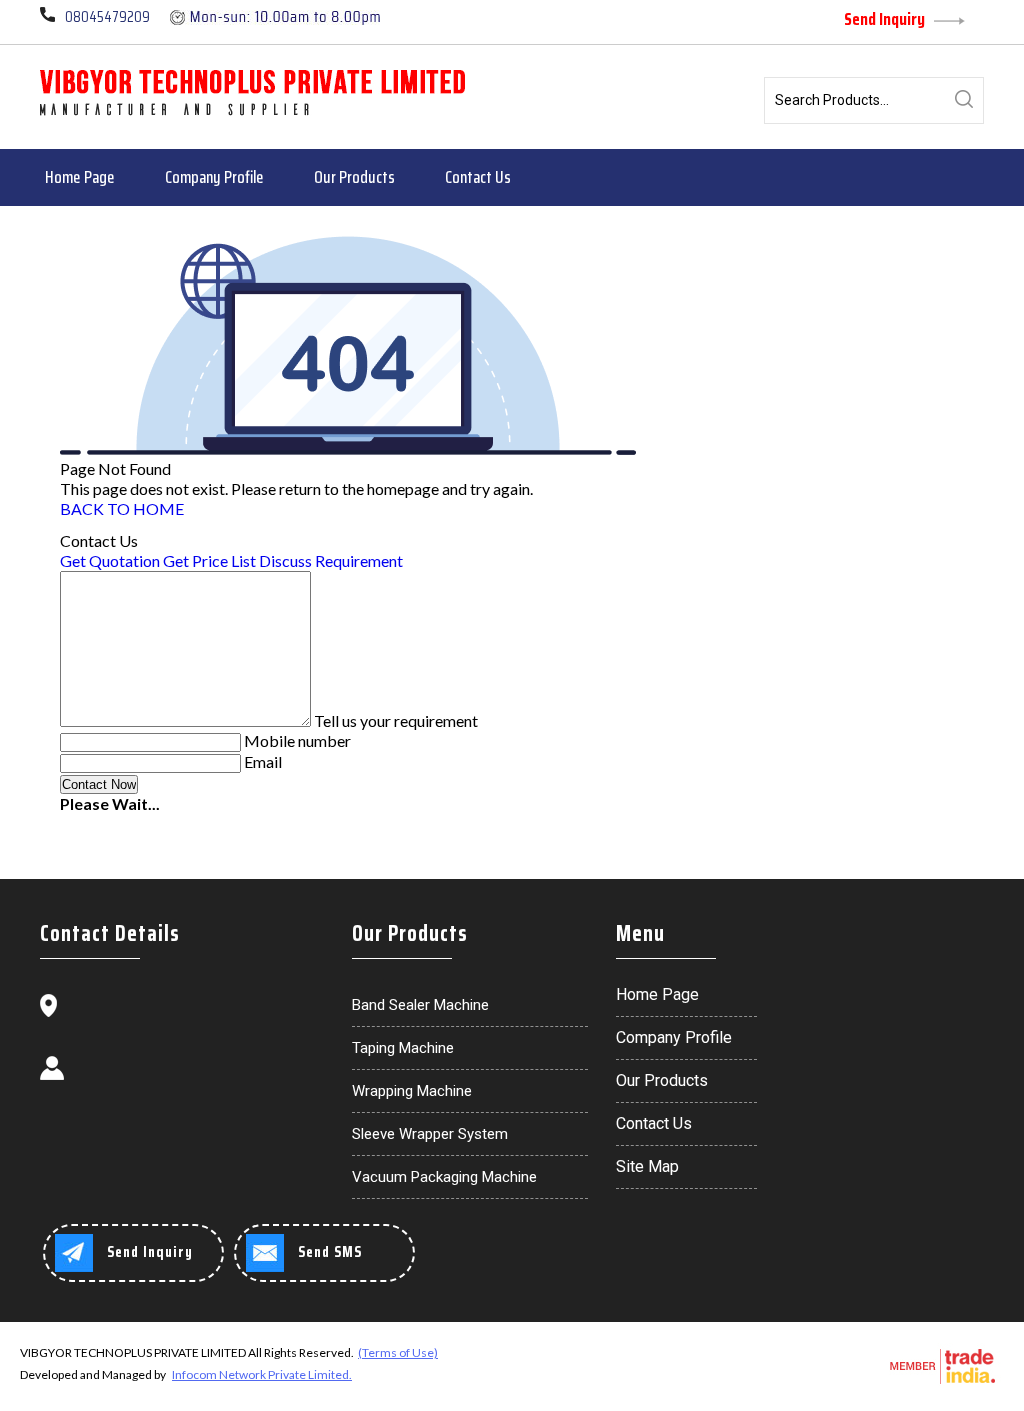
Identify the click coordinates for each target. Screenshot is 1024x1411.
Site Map (647, 1166)
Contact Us (478, 177)
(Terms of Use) (398, 1352)
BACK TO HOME (122, 508)
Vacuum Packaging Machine (444, 1177)
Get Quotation (110, 560)
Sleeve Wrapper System (430, 1134)
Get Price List (209, 560)
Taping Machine (403, 1048)
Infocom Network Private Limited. (262, 1374)
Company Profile (214, 177)
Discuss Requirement (331, 560)
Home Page (80, 177)
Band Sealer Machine (420, 1005)
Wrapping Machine (412, 1091)
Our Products (354, 177)
